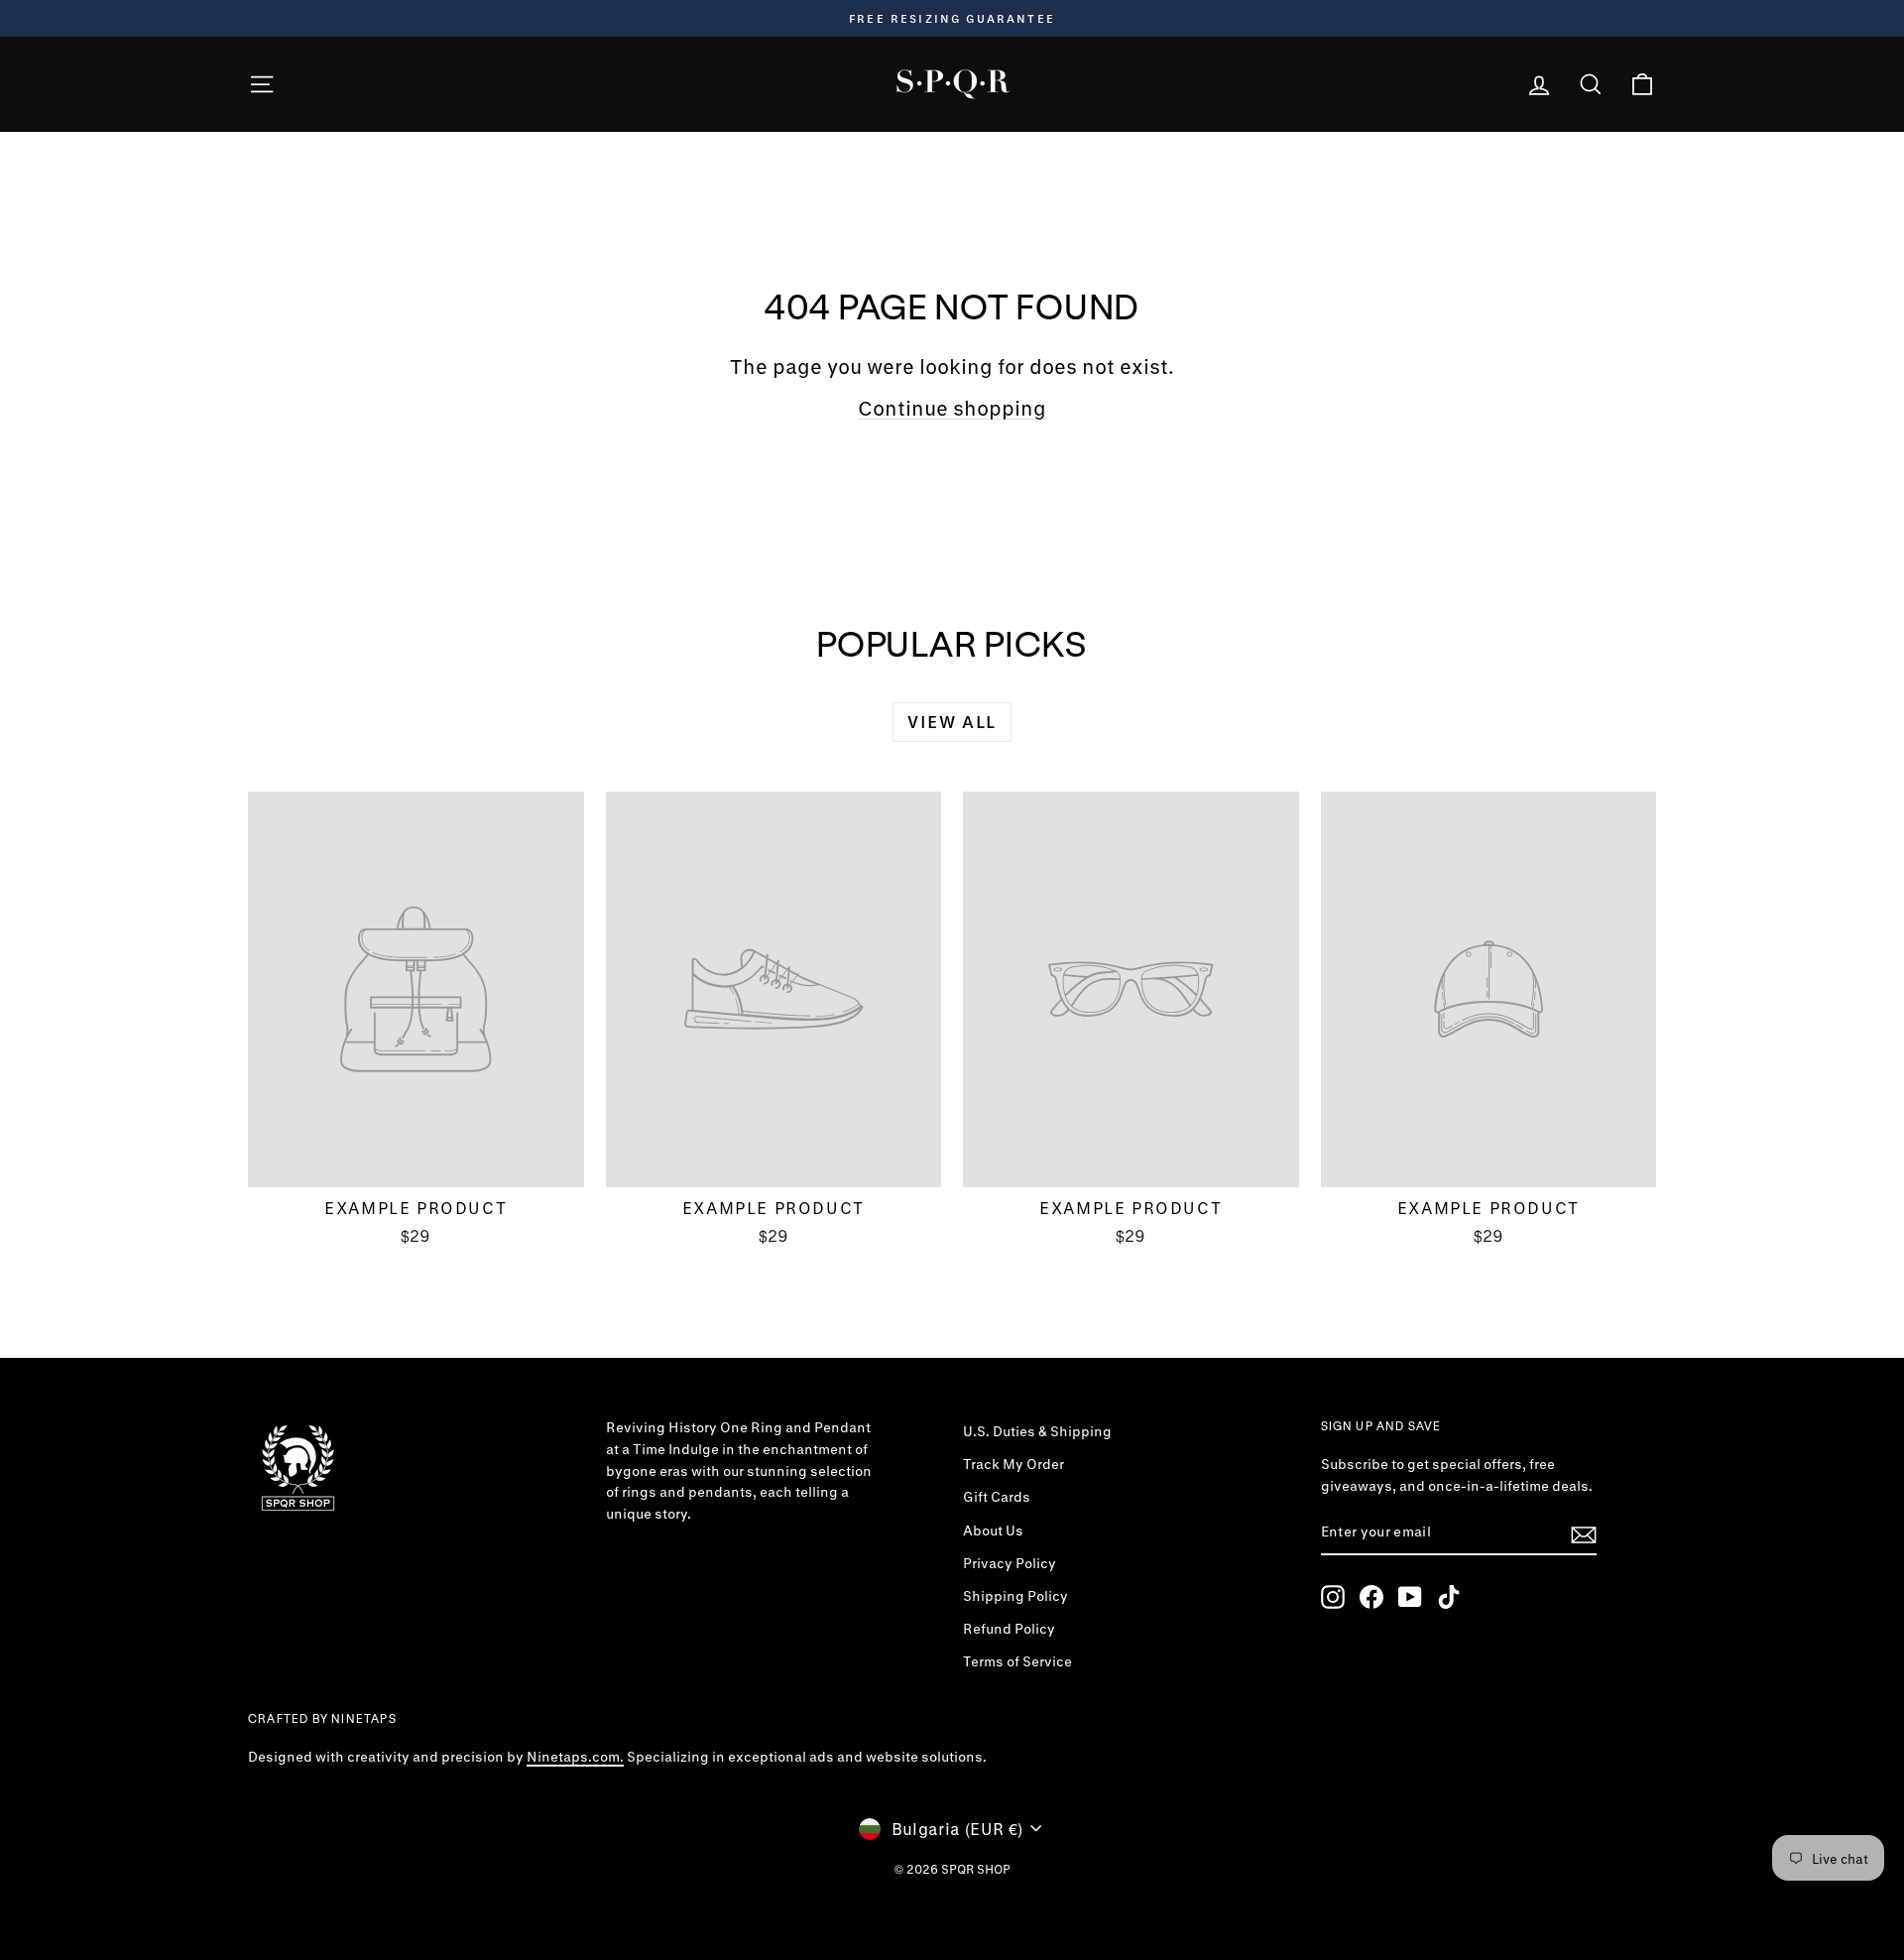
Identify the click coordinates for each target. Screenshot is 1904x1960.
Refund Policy (1009, 1629)
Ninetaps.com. (575, 1757)
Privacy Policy (1010, 1563)
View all (952, 722)
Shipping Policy (1015, 1596)
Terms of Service (1017, 1661)
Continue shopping (952, 408)
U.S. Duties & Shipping (1037, 1431)
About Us (993, 1531)
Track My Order (1013, 1464)
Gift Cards (997, 1497)
